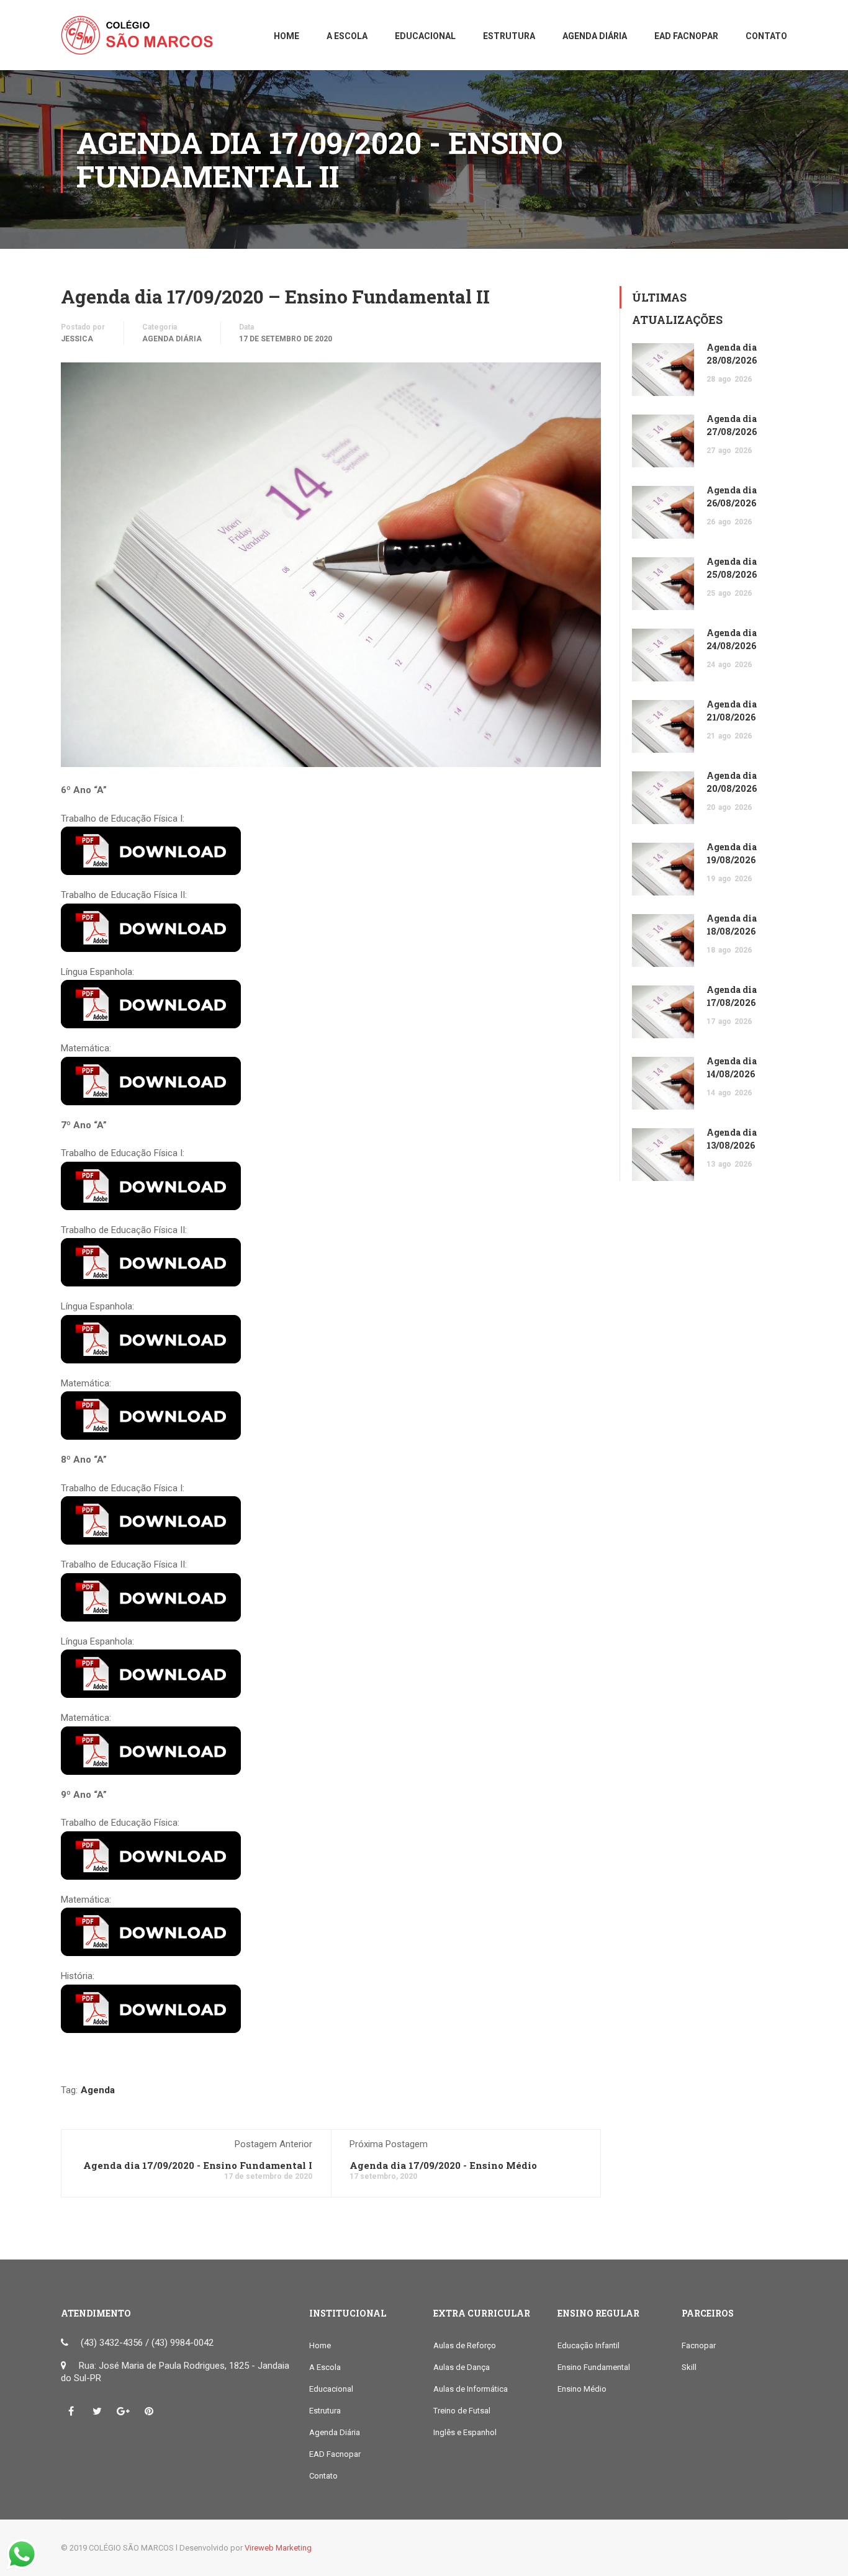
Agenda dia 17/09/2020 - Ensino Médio (443, 2165)
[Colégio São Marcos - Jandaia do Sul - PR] (142, 41)
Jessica (77, 339)
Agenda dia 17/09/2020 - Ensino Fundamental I (198, 2165)
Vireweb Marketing (278, 2548)
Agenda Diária (172, 339)
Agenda (98, 2090)
